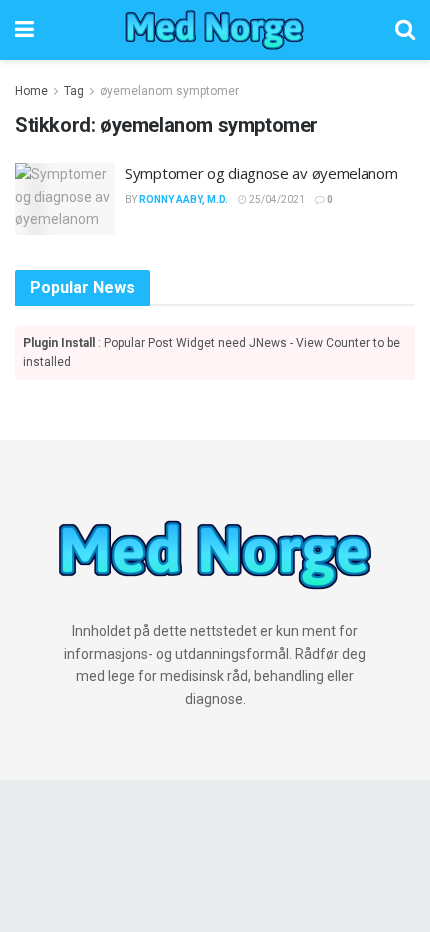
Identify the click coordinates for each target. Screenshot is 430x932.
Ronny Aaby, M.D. (183, 199)
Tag (74, 91)
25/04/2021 (276, 199)
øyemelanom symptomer (169, 91)
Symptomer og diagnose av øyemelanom (261, 173)
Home (31, 91)
